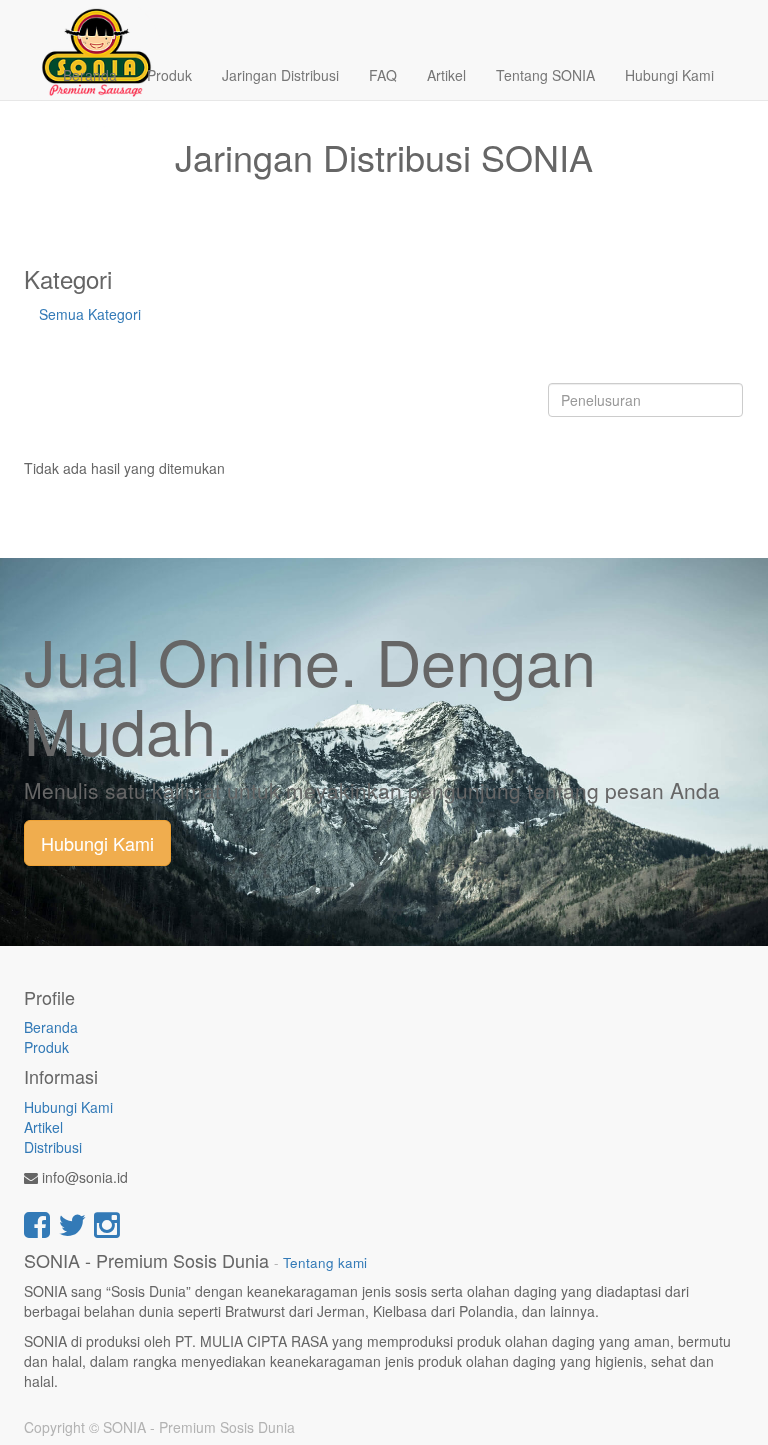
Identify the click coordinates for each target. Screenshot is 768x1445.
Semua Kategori (90, 314)
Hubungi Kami (97, 843)
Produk (46, 1047)
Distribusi (53, 1147)
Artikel (43, 1127)
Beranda (51, 1027)
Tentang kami (325, 1262)
